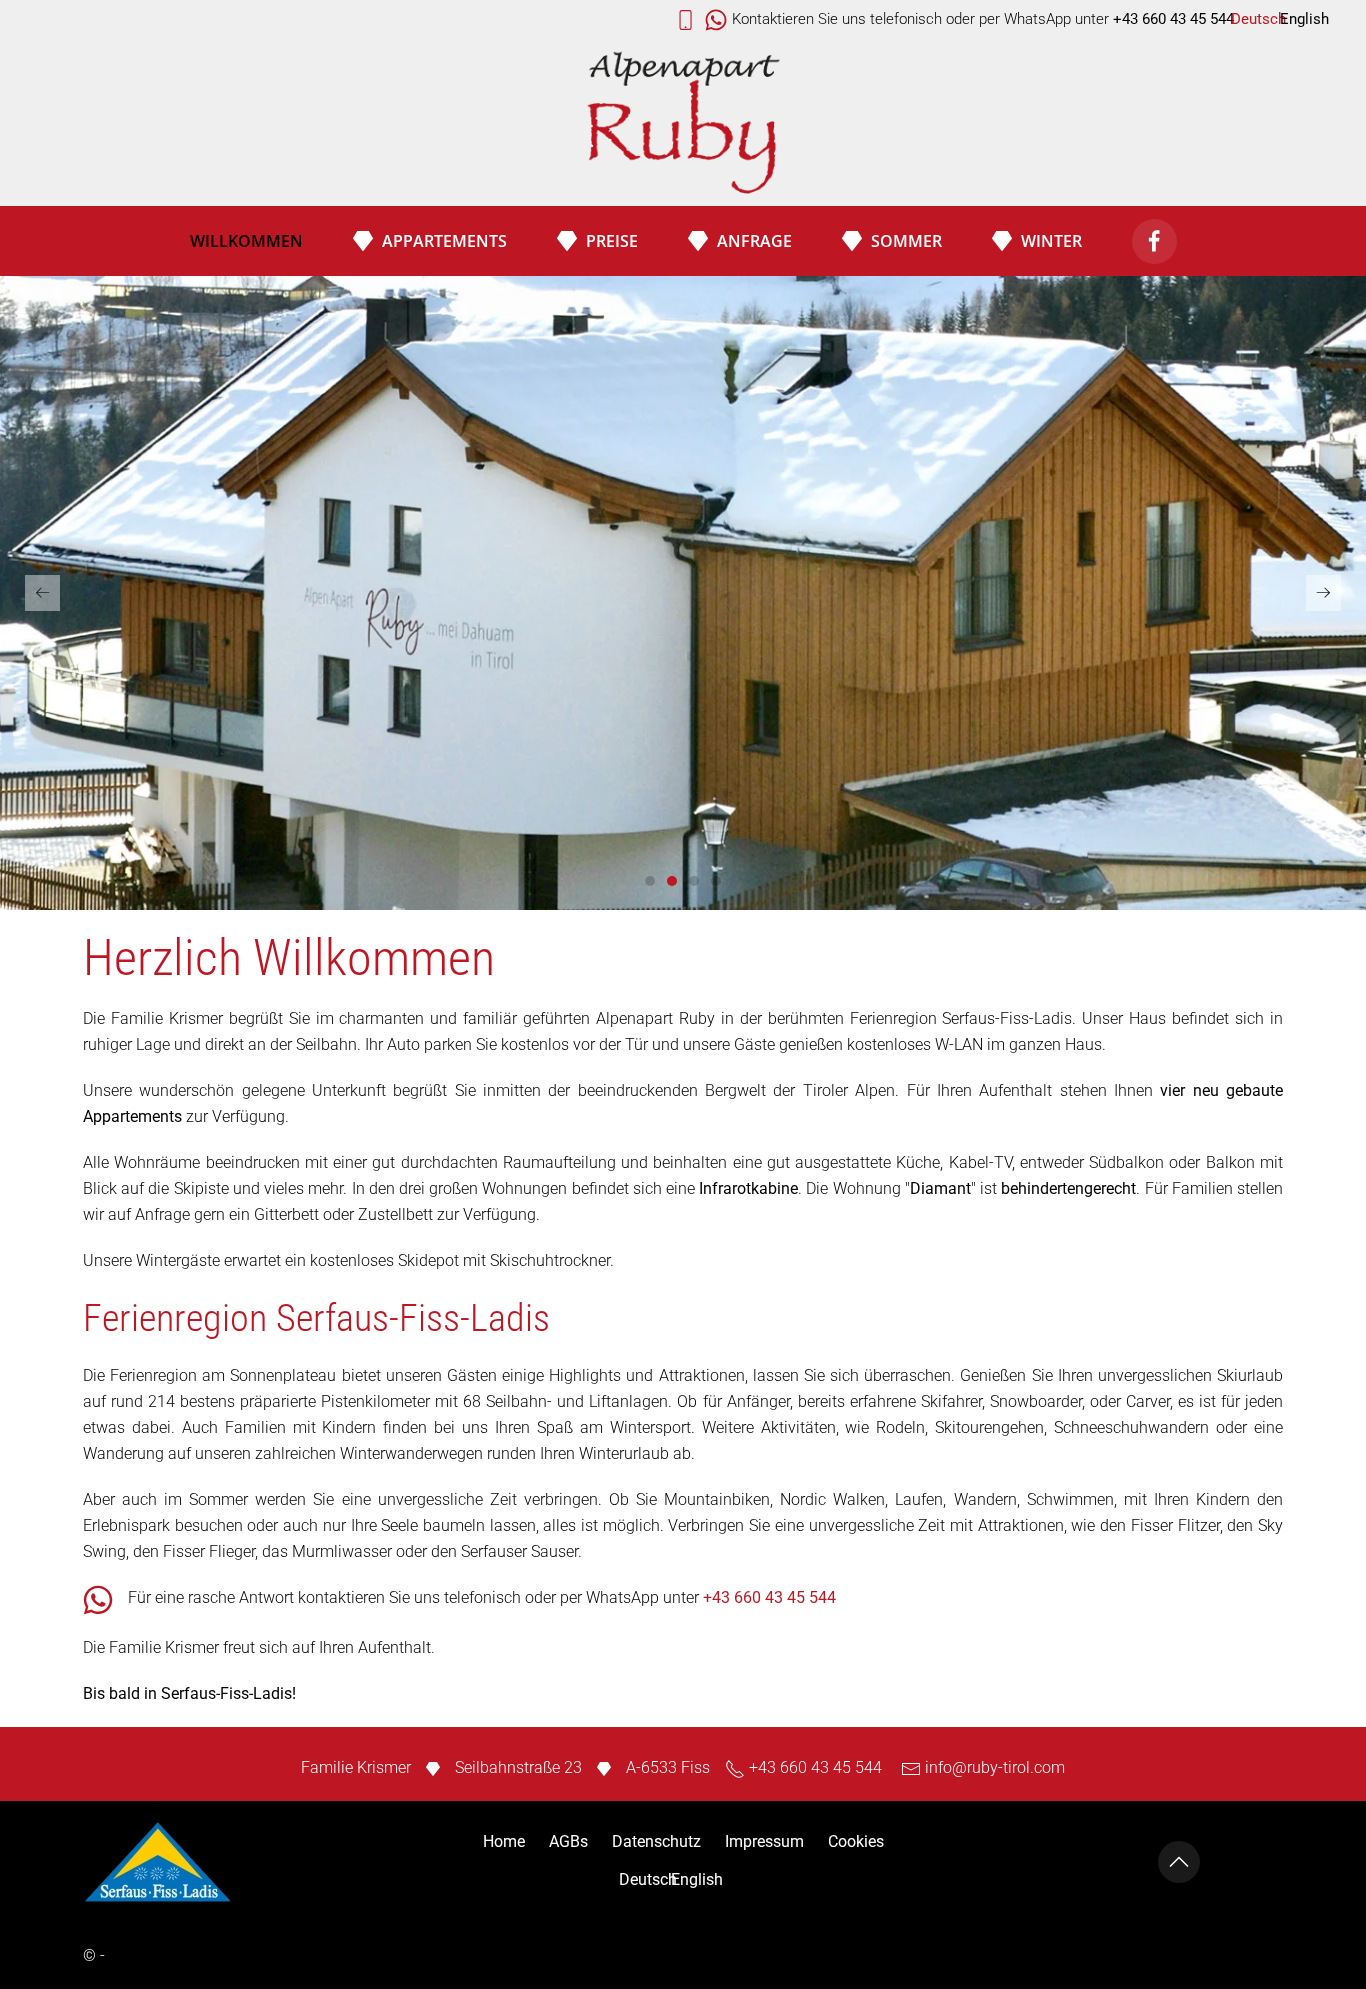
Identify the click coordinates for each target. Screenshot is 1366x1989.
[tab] (650, 881)
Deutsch (1258, 19)
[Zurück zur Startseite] (683, 124)
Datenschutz (656, 1841)
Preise (612, 241)
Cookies (856, 1841)
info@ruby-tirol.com (995, 1767)
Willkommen (246, 241)
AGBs (568, 1841)
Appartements (444, 241)
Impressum (764, 1841)
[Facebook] (1154, 241)
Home (504, 1841)
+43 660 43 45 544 (769, 1597)
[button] (42, 593)
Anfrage (754, 241)
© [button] (89, 1955)
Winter (1051, 241)
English (1304, 19)
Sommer (906, 241)
